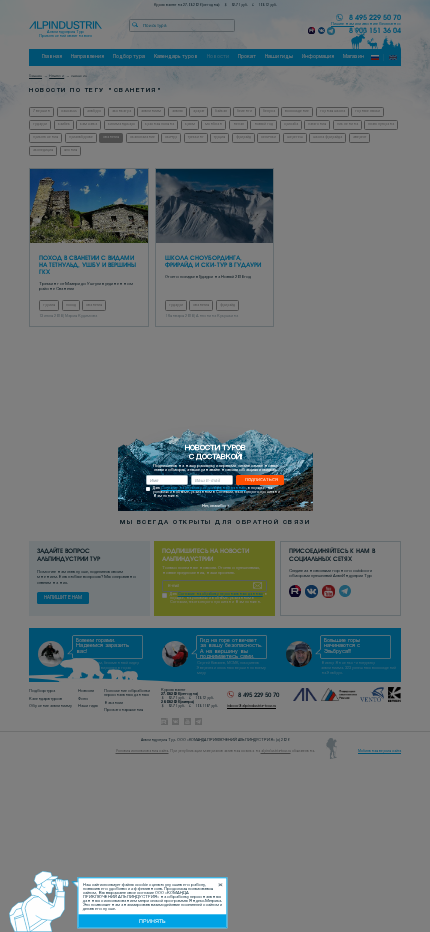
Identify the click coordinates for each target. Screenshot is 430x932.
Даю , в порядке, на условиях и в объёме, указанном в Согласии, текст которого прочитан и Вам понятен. (216, 492)
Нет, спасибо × (215, 506)
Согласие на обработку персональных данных (203, 488)
